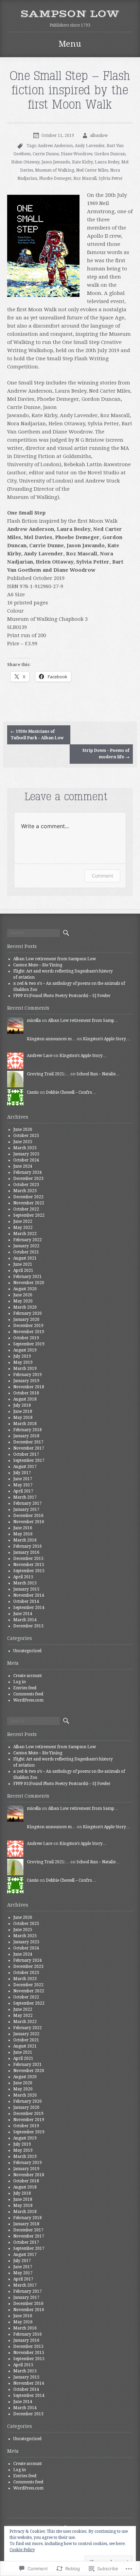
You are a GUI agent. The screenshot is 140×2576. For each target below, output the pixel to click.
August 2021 (25, 1258)
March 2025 (25, 1148)
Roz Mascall (85, 178)
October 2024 (26, 1160)
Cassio (33, 1092)
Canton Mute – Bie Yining (38, 965)
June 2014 (23, 1614)
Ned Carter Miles (92, 170)
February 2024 (28, 1172)
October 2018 (26, 1393)
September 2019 (29, 1344)
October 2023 (26, 1185)
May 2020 (23, 1301)
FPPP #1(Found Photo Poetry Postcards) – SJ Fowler (62, 996)
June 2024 (23, 1166)
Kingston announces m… (51, 1039)
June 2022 (23, 1221)
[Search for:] (33, 933)
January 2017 (26, 1510)
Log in (20, 1682)
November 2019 (29, 1332)
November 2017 (29, 1448)
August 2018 (25, 1399)
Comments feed (28, 1694)
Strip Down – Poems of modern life (106, 754)
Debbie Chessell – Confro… (71, 1092)
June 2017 (23, 1479)
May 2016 (23, 1534)
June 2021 (23, 1264)
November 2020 (29, 1283)
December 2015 (28, 1559)
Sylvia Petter (111, 178)
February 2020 (28, 1313)
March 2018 (25, 1424)
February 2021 (28, 1277)
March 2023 (25, 1191)
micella (34, 1021)
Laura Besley (107, 162)
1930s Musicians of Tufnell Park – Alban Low (37, 735)
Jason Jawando (56, 162)
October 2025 (26, 1136)
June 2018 (23, 1411)
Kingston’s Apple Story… (107, 1039)
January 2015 (26, 1589)
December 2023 (28, 1179)
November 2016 (29, 1522)
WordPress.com (28, 1700)
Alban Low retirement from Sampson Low (55, 959)
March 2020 (25, 1307)
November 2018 (29, 1387)
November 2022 (29, 1203)
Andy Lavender (90, 146)
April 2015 (23, 1577)
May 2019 (23, 1362)
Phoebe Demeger (55, 178)
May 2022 (23, 1228)
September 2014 (29, 1608)
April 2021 (23, 1270)
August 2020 (25, 1289)
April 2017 (23, 1491)
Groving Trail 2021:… (48, 1074)
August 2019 (25, 1350)
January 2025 (26, 1154)
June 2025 (23, 1142)
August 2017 (25, 1467)
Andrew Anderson (55, 146)
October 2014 (26, 1601)
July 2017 (22, 1473)
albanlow (99, 136)
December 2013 (28, 1626)
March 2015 (25, 1583)
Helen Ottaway (25, 162)
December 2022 (28, 1197)
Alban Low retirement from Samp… (83, 1021)
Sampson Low (70, 14)
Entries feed (25, 1688)
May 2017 (23, 1485)
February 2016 (28, 1546)
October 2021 (26, 1252)
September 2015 (29, 1571)
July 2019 (22, 1356)
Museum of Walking (55, 170)
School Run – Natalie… (98, 1074)
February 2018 (28, 1430)
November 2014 (29, 1595)
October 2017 (26, 1454)
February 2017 (28, 1503)
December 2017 (28, 1442)
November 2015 (29, 1565)
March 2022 (25, 1234)
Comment (102, 876)
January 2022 (26, 1246)
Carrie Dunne (46, 154)
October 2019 (26, 1338)
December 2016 (28, 1516)
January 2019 (26, 1381)
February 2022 (28, 1240)
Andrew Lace (40, 1056)
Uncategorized (27, 1651)
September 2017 (29, 1460)
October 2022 (26, 1209)
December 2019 (28, 1326)
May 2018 (23, 1418)
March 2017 (25, 1497)
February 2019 (28, 1375)
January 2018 (26, 1436)
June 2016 (23, 1528)
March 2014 (25, 1620)
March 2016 (25, 1540)
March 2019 (25, 1369)
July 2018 (22, 1405)
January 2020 (26, 1319)
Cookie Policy (22, 2550)
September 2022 (29, 1215)
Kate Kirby (82, 162)
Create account (28, 1676)
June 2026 (23, 1129)
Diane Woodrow (76, 154)
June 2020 (23, 1295)
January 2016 (26, 1552)
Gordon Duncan (110, 154)
